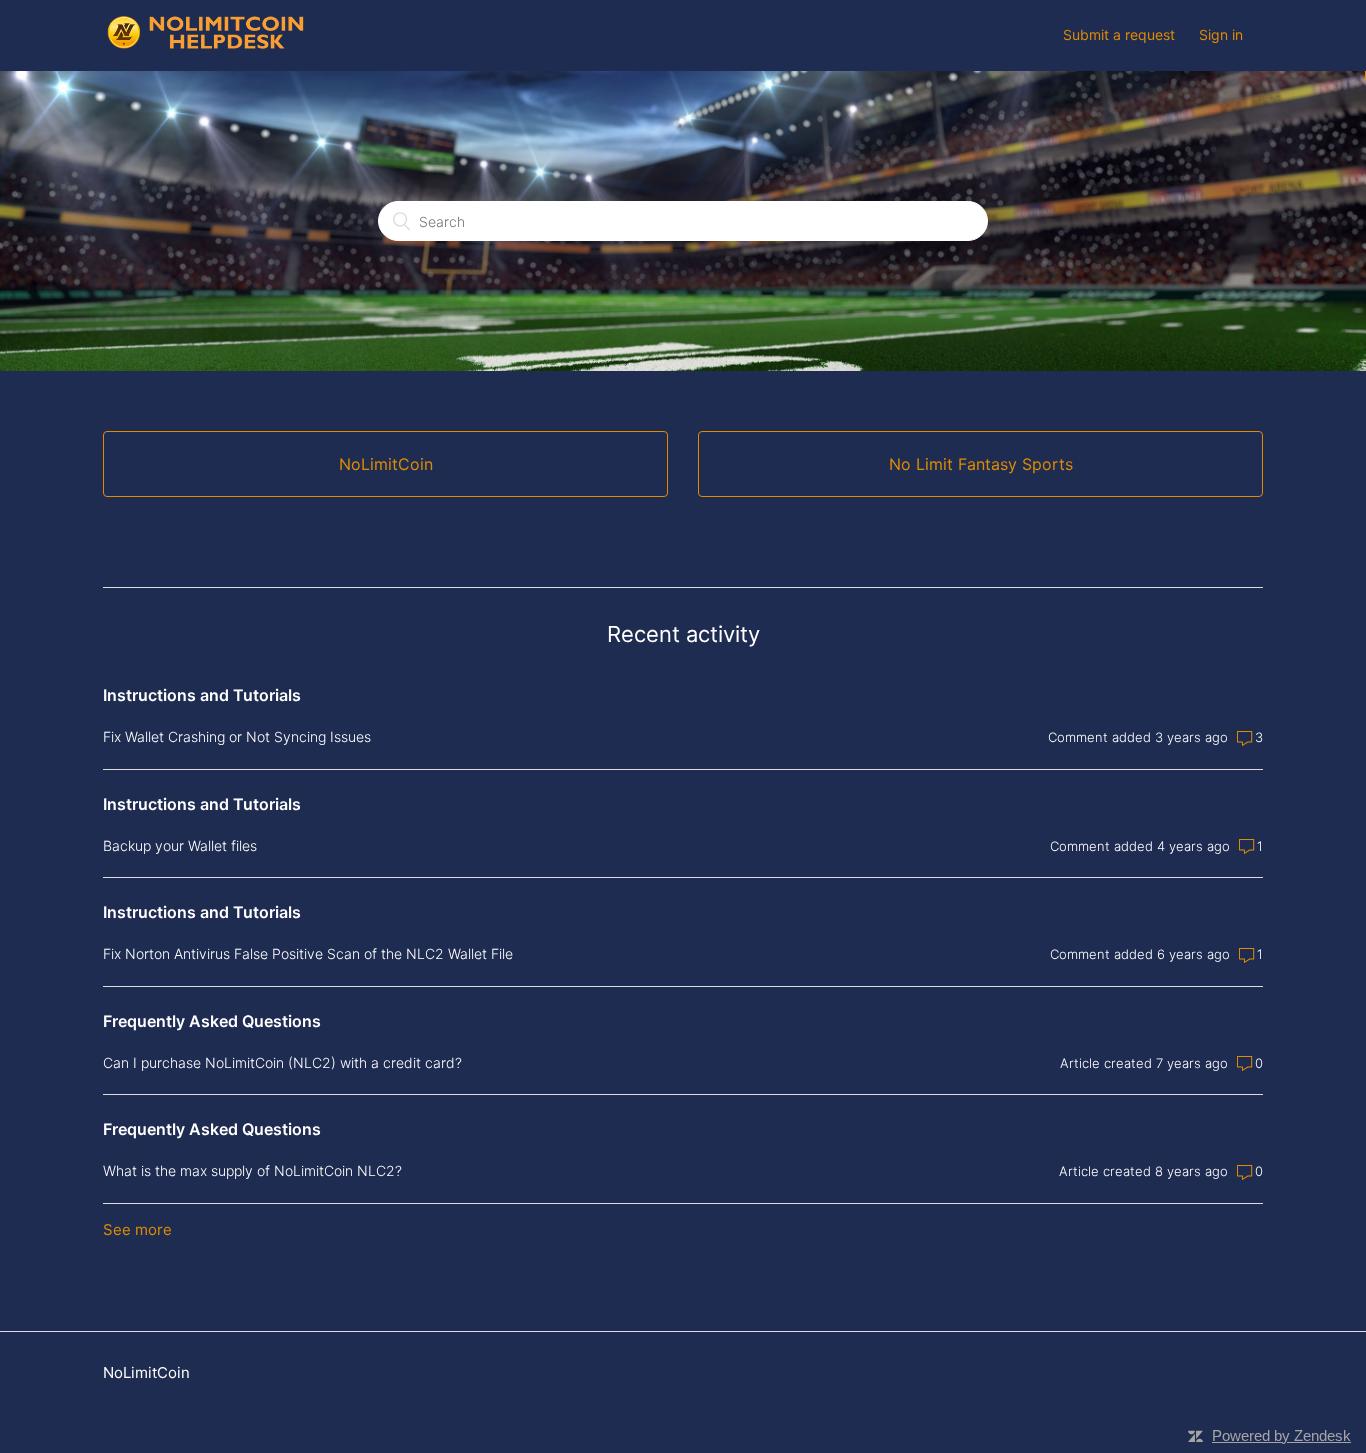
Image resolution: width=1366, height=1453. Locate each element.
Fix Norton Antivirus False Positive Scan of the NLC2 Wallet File (308, 953)
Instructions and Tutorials (202, 695)
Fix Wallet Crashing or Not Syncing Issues (237, 736)
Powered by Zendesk (1281, 1435)
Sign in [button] (1221, 34)
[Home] (206, 45)
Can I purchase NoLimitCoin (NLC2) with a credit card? (282, 1062)
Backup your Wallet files (180, 845)
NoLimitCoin (146, 1372)
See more (137, 1229)
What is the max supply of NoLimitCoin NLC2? (252, 1170)
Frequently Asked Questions (212, 1021)
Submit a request (1119, 34)
